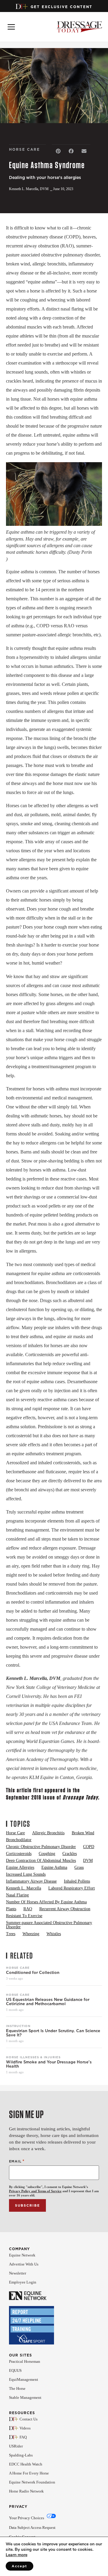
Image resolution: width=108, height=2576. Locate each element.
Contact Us (28, 2419)
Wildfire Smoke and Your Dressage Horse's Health (49, 2064)
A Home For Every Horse (29, 2473)
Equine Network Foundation (32, 2482)
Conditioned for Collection (33, 1973)
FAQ (23, 2437)
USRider (16, 2446)
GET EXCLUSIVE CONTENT (61, 7)
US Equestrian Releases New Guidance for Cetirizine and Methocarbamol (48, 2002)
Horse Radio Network (26, 2491)
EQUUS (15, 2370)
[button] (58, 151)
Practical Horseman (25, 2361)
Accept (19, 2566)
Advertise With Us (24, 2264)
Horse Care (18, 1968)
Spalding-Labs (21, 2455)
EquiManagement (24, 2379)
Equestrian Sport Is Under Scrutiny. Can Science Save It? (53, 2033)
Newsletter (18, 2273)
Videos (25, 2428)
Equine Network (22, 2255)
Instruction (18, 2026)
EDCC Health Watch (26, 2464)
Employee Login (23, 2282)
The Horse (17, 2388)
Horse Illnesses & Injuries (33, 2057)
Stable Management (25, 2397)
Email (17, 2161)
